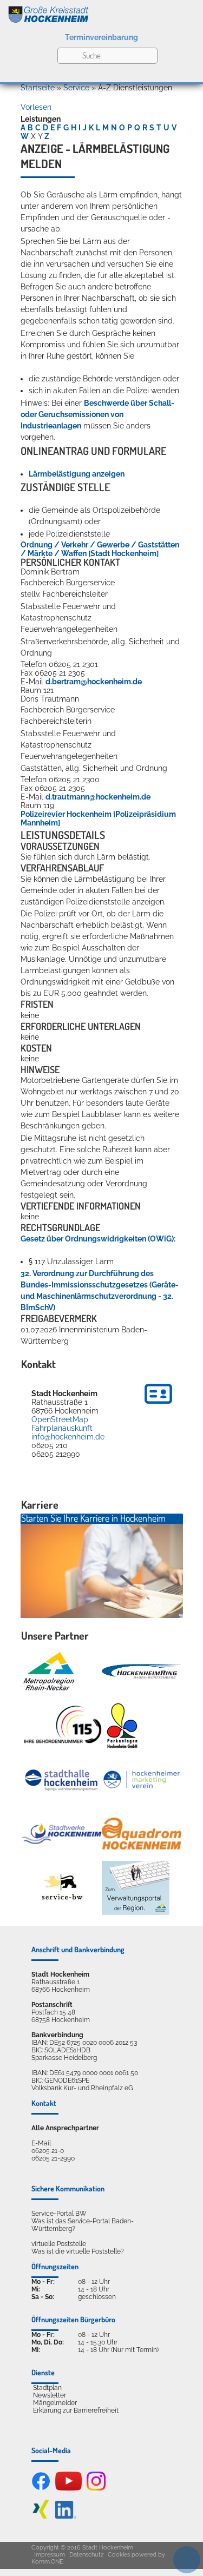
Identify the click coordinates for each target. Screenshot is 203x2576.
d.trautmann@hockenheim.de (98, 797)
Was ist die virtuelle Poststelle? (78, 2251)
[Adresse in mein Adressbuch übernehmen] (158, 1405)
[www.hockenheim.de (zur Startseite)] (101, 12)
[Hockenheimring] (142, 1671)
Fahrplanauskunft (62, 1428)
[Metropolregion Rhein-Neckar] (49, 1672)
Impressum (50, 2555)
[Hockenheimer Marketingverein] (142, 1780)
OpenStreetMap (60, 1419)
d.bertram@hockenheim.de (94, 682)
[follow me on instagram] (96, 2488)
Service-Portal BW (59, 2214)
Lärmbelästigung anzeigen (77, 474)
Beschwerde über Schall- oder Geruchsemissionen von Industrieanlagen (97, 414)
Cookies (119, 2555)
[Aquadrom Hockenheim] (142, 1834)
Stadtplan (47, 2388)
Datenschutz (86, 2555)
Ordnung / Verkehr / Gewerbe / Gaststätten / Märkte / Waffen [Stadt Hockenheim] (100, 549)
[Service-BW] (62, 1888)
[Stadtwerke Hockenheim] (62, 1834)
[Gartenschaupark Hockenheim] (122, 1726)
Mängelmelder (55, 2403)
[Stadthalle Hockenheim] (62, 1780)
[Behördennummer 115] (62, 1725)
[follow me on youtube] (69, 2488)
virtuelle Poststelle (59, 2244)
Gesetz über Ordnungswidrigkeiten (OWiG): (98, 1239)
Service (76, 88)
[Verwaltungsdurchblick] (136, 1888)
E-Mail (41, 2143)
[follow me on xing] (41, 2516)
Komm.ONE (47, 2562)
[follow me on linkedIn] (66, 2516)
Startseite (38, 88)
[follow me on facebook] (41, 2488)
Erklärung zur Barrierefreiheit (76, 2410)
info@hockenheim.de (68, 1437)
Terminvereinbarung (101, 37)
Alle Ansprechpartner (65, 2128)
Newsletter (50, 2395)
